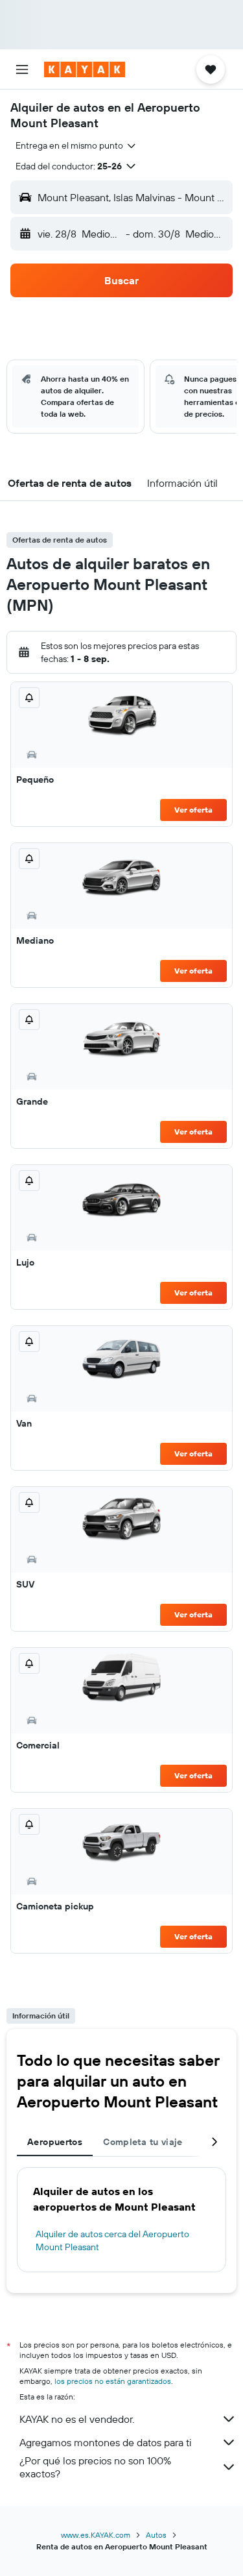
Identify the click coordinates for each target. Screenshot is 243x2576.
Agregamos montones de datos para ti (105, 2442)
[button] (22, 69)
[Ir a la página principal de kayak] (85, 69)
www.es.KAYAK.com (96, 2535)
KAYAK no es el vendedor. (77, 2419)
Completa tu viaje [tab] (143, 2142)
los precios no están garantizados (113, 2381)
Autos (156, 2535)
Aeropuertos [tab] (55, 2142)
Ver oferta (193, 810)
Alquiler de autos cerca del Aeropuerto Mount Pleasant (112, 2240)
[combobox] (76, 145)
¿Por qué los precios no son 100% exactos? (95, 2467)
